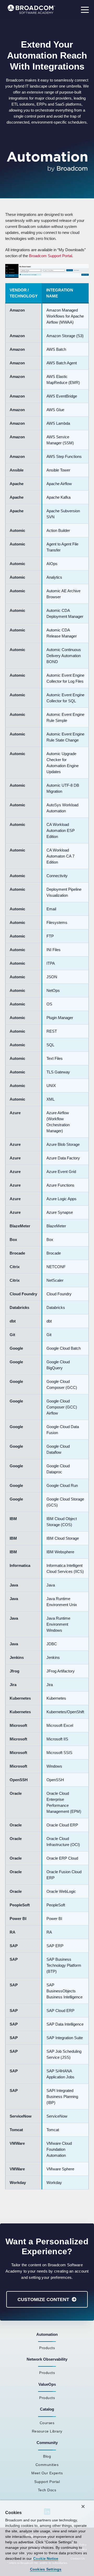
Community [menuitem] (47, 2443)
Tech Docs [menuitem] (47, 2490)
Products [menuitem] (47, 2348)
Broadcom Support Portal (51, 256)
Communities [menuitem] (47, 2465)
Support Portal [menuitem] (47, 2482)
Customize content (43, 2299)
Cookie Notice (46, 2558)
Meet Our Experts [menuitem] (47, 2473)
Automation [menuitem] (47, 2334)
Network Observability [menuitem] (47, 2359)
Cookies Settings (46, 2569)
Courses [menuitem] (47, 2423)
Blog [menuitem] (47, 2456)
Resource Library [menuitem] (47, 2431)
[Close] (83, 2506)
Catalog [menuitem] (47, 2409)
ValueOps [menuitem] (47, 2384)
